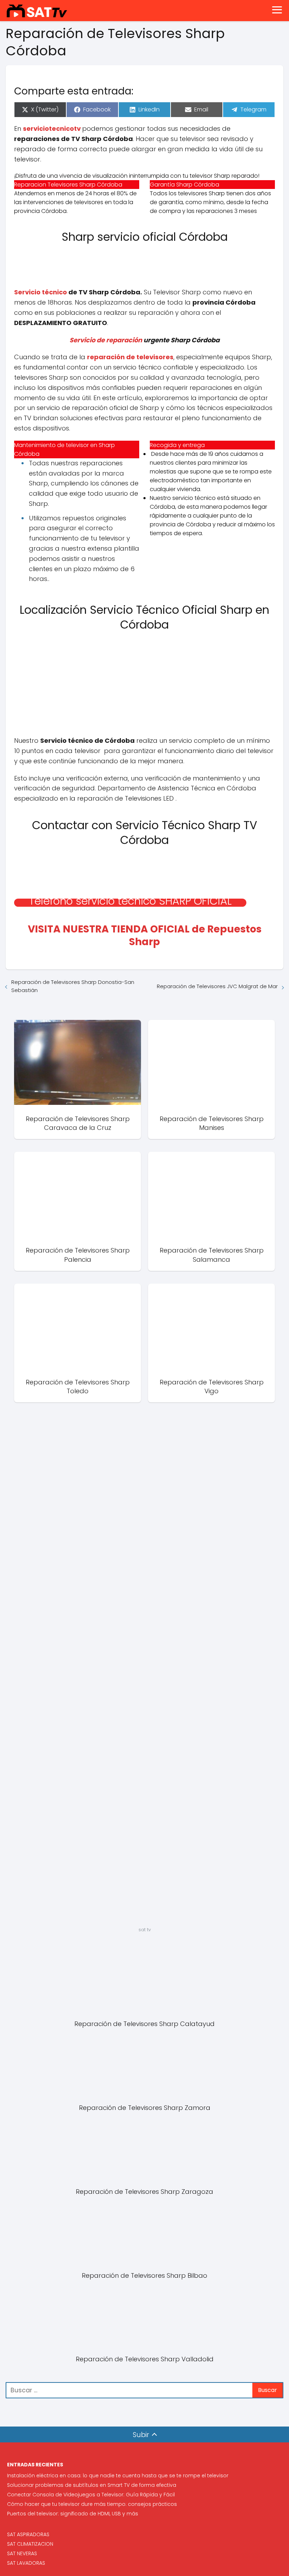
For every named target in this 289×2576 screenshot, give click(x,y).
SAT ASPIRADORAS (28, 2534)
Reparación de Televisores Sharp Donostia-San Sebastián (73, 986)
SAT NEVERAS (22, 2553)
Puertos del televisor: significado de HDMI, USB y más (73, 2514)
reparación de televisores (130, 357)
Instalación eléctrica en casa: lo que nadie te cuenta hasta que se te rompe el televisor (118, 2476)
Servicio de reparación (106, 340)
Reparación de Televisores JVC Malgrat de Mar (217, 986)
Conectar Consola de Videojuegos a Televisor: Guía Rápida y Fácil (91, 2495)
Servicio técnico (41, 292)
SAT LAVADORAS (26, 2563)
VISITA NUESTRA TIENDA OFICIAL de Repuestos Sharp (145, 935)
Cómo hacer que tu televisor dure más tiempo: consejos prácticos (92, 2504)
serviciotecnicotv (52, 129)
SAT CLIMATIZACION (30, 2544)
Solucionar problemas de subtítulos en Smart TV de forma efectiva (92, 2485)
